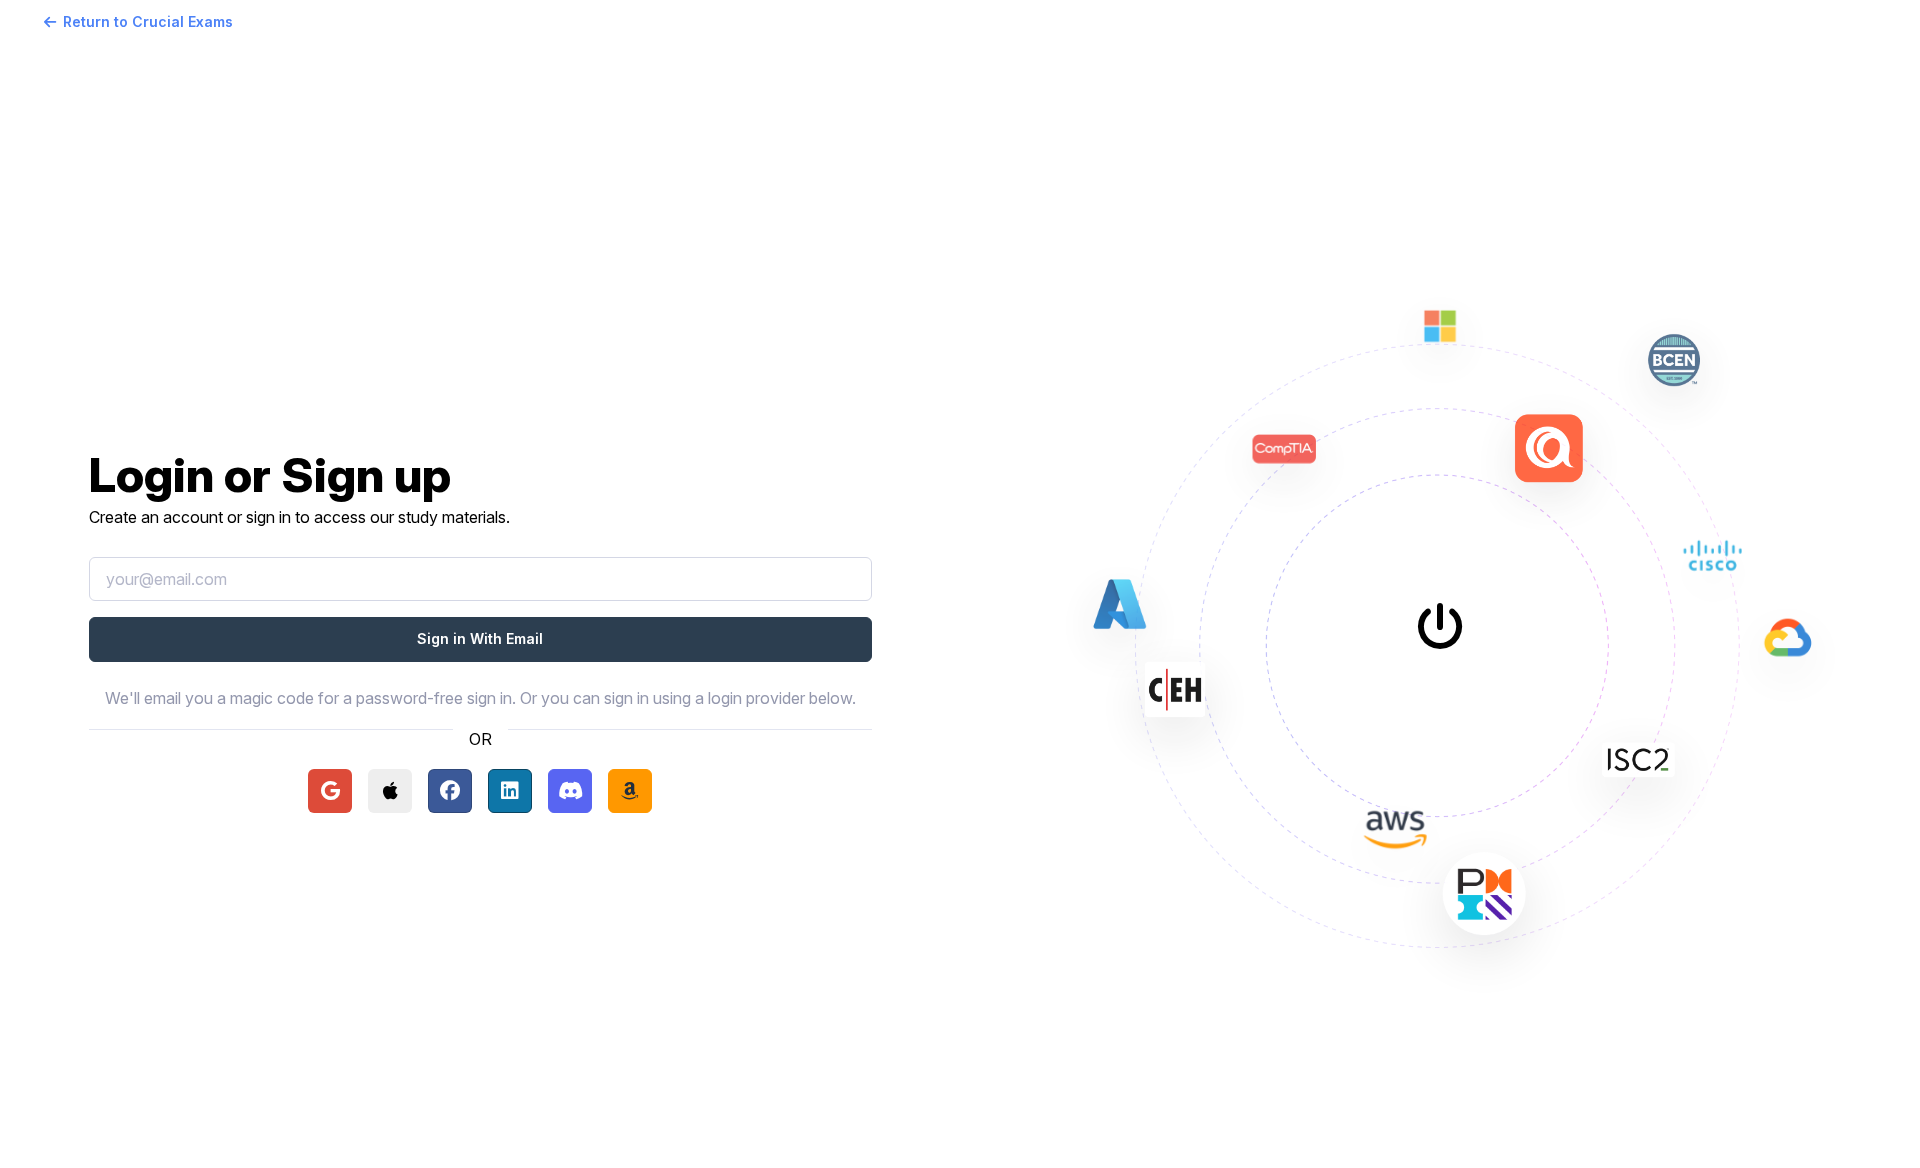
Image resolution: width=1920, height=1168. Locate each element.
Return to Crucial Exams (148, 21)
